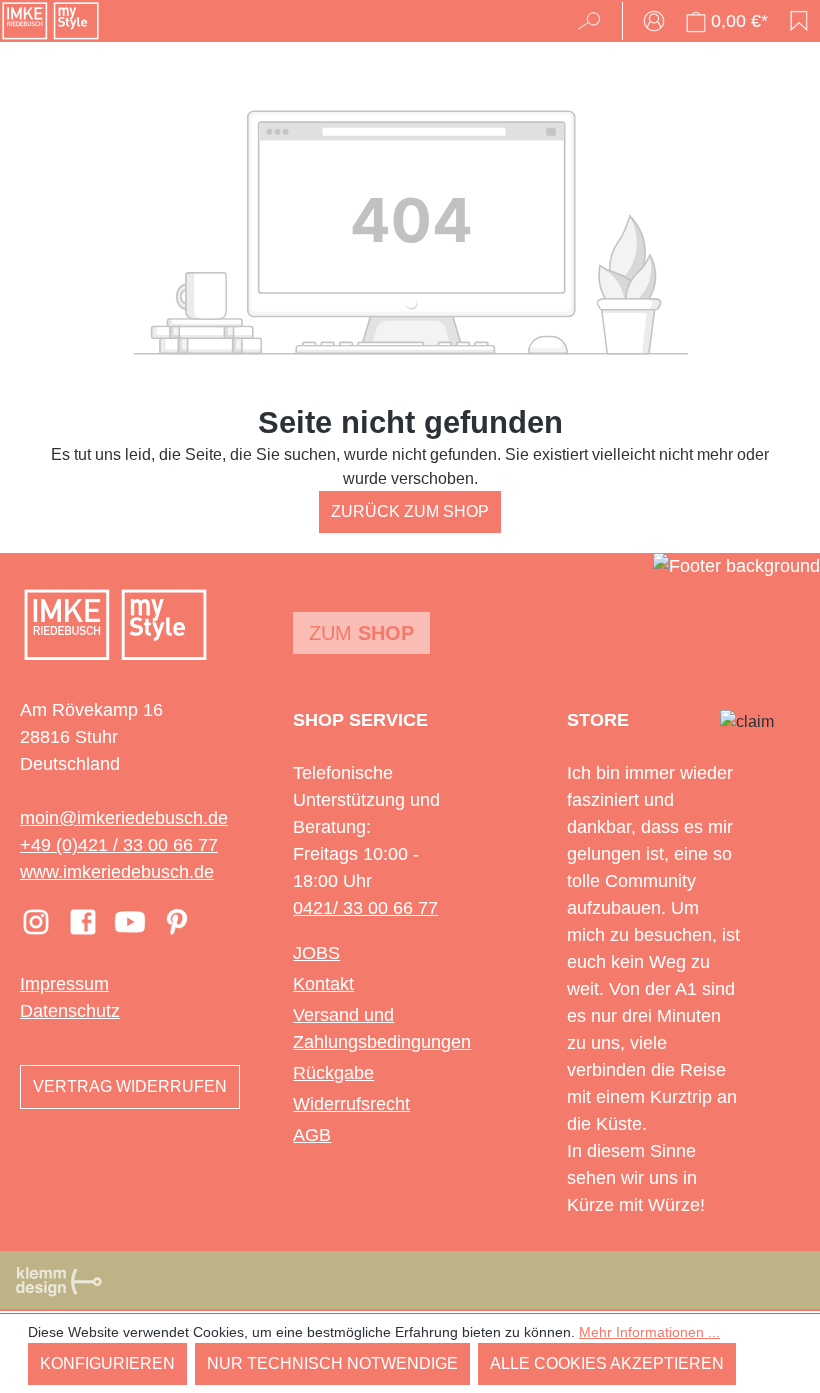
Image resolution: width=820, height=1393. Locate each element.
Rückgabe (333, 1073)
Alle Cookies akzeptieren (607, 1363)
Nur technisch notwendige (332, 1363)
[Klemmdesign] (59, 1281)
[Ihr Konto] (654, 21)
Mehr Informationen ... (649, 1332)
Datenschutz (70, 1011)
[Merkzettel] (799, 21)
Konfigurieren (107, 1363)
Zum (361, 633)
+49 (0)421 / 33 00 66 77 (119, 845)
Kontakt (323, 984)
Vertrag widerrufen (130, 1086)
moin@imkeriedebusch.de (124, 818)
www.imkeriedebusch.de (117, 872)
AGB (312, 1135)
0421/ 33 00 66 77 (365, 908)
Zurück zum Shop (410, 511)
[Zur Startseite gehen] (50, 21)
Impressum (64, 984)
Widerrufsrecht (351, 1104)
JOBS (316, 953)
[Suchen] (595, 21)
